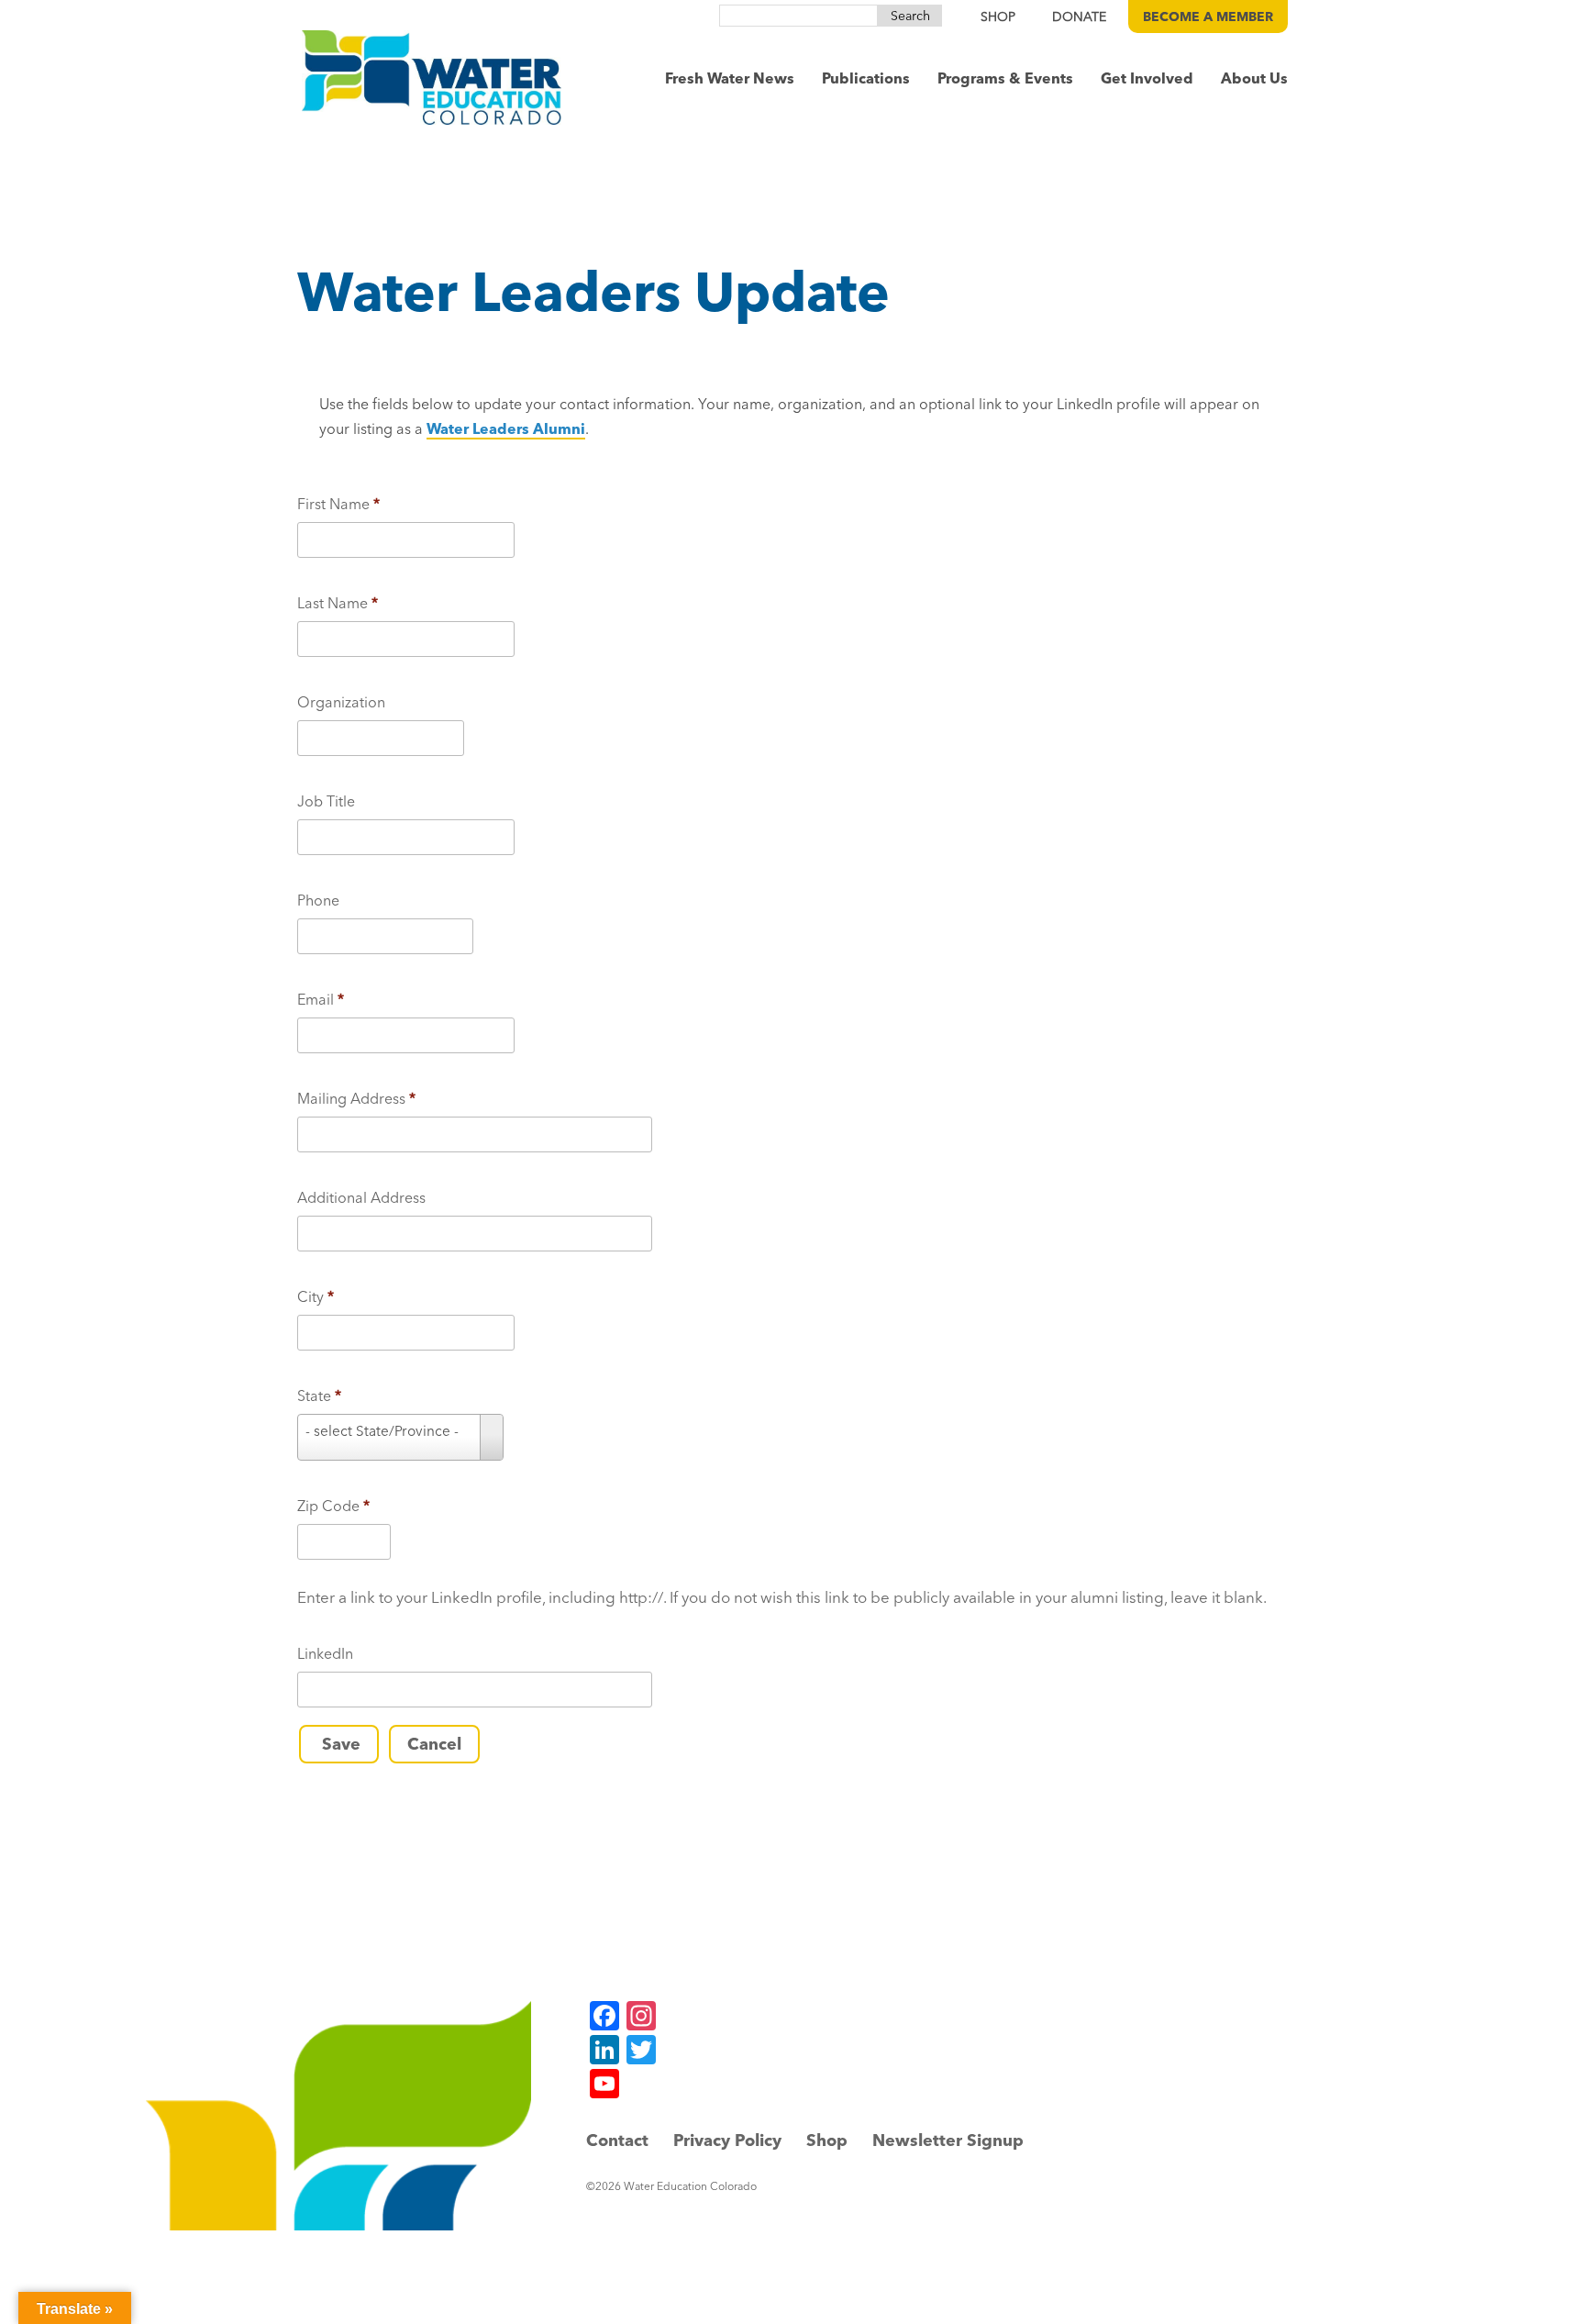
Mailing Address (356, 1098)
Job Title (326, 801)
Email (321, 999)
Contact (617, 2140)
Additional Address (361, 1197)
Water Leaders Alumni (506, 428)
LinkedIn (325, 1653)
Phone (318, 900)
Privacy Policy (727, 2140)
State (319, 1396)
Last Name (338, 603)
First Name (338, 504)
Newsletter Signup (948, 2140)
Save (339, 1744)
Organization (341, 702)
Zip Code (333, 1506)
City (316, 1296)
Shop (827, 2140)
